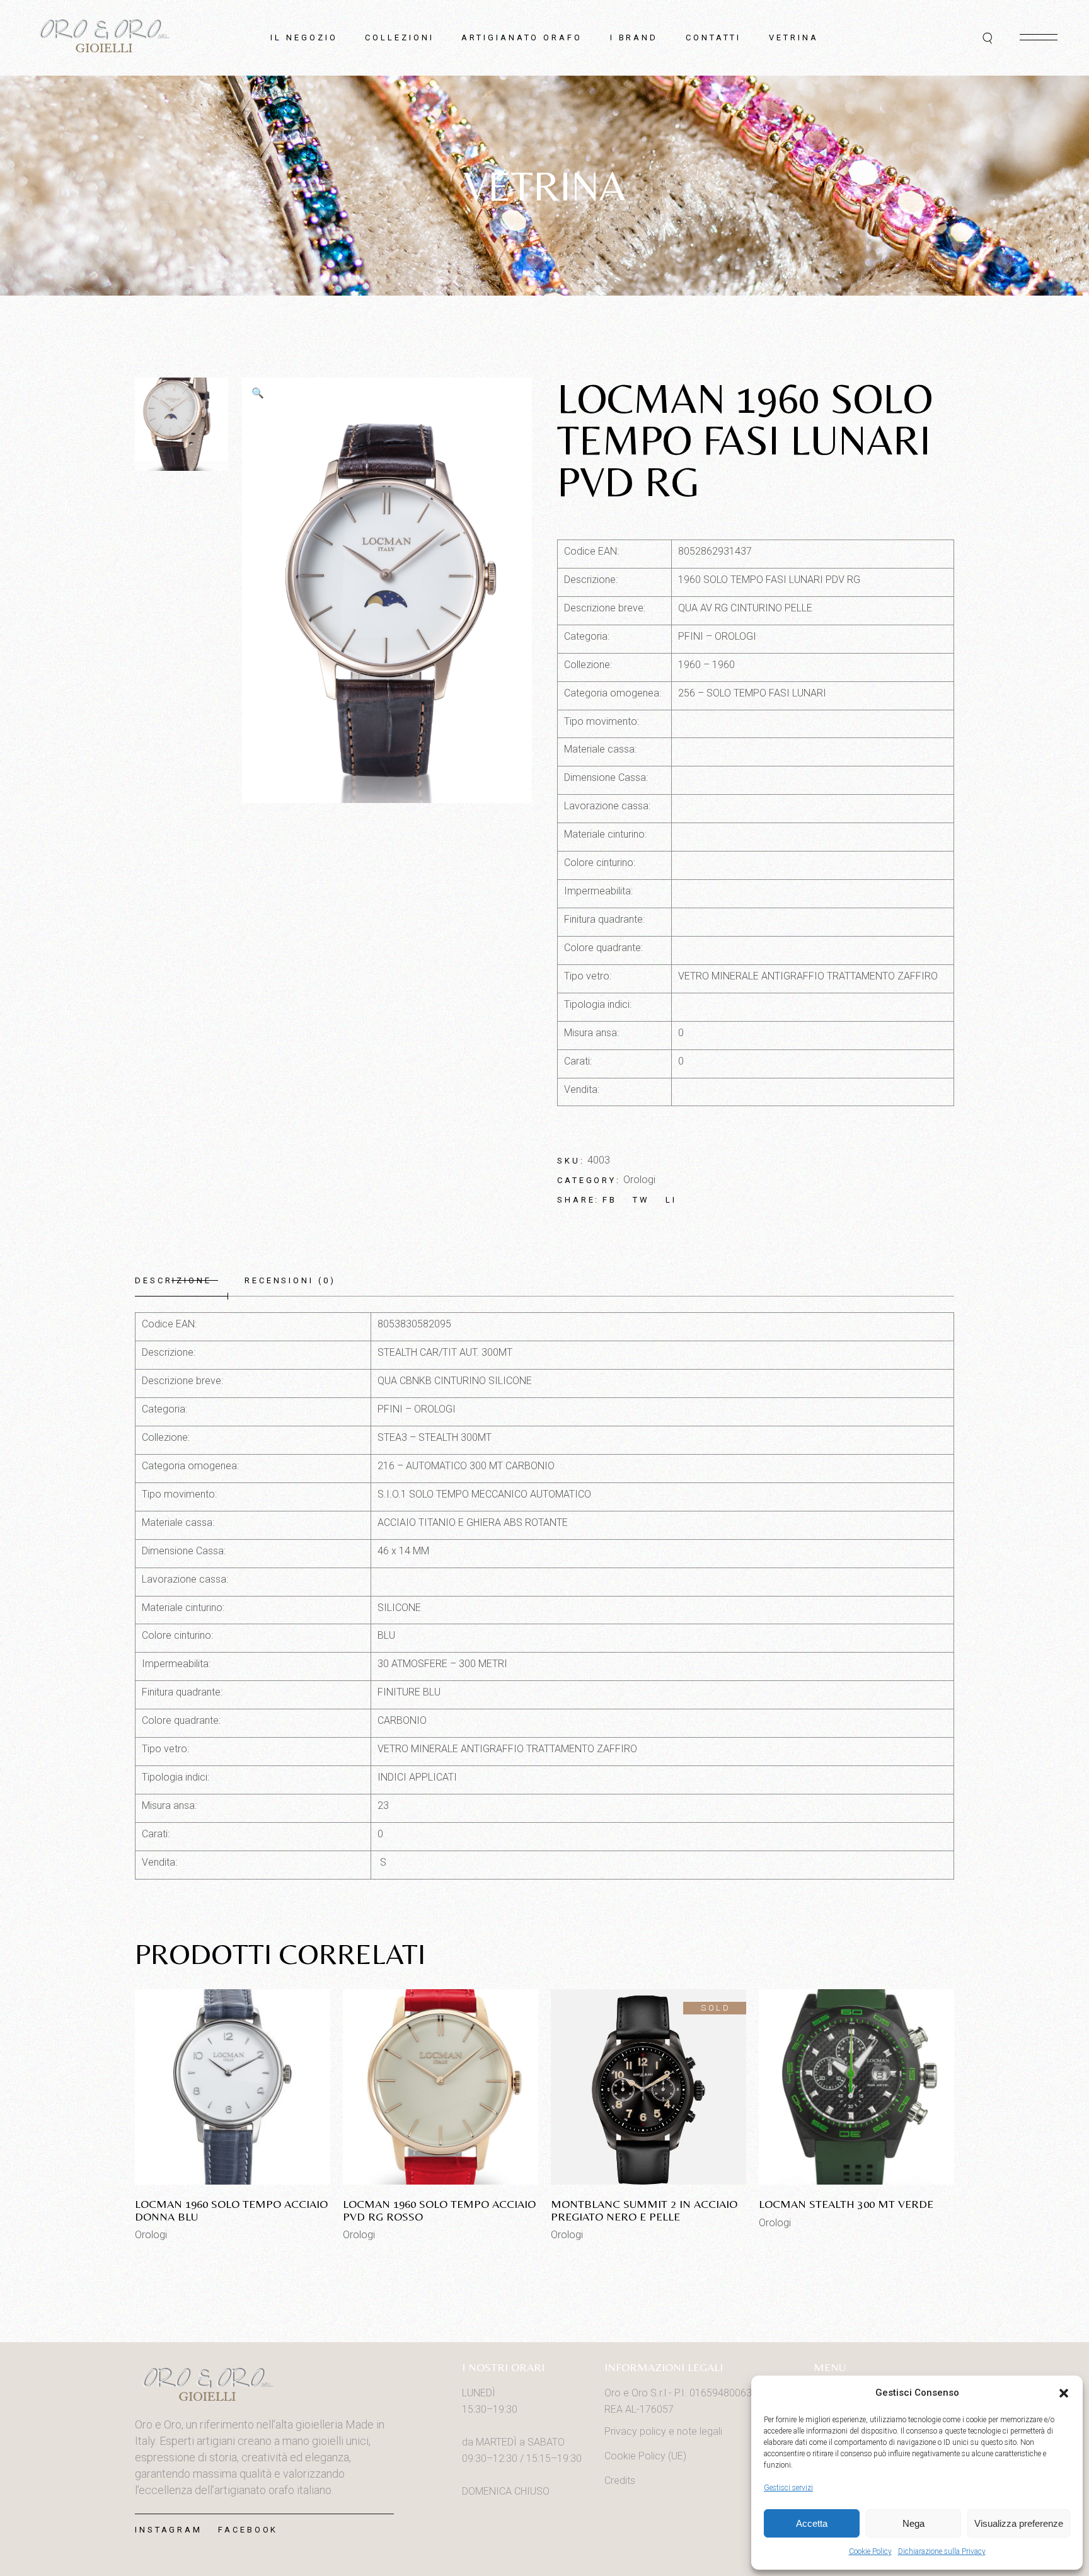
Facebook (248, 2530)
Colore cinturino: (600, 863)
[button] (1064, 2393)
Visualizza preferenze (1019, 2523)
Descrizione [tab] (173, 1280)
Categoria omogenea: (613, 693)
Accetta (812, 2523)
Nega (913, 2523)
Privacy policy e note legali (663, 2431)
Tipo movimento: (602, 721)
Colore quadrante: (603, 948)
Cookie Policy (870, 2551)
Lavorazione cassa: (607, 806)
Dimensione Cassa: (606, 777)
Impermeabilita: (598, 891)
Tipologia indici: (598, 1004)
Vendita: (582, 1089)
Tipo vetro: (588, 976)
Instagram (169, 2530)
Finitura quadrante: (604, 919)
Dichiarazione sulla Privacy (942, 2551)
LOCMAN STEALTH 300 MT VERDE (846, 2204)
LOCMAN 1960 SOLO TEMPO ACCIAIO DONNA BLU (231, 2210)
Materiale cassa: (600, 749)
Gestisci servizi (788, 2488)
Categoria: (587, 636)
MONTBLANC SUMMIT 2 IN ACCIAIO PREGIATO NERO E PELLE (644, 2210)
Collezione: (588, 665)
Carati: (578, 1061)
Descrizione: (591, 580)
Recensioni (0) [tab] (290, 1280)
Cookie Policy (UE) (645, 2456)
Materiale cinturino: (605, 834)
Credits (620, 2481)
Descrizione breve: (605, 608)
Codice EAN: (591, 551)
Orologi (639, 1180)
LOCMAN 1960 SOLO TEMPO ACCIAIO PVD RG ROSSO (439, 2210)
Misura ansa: (591, 1033)
